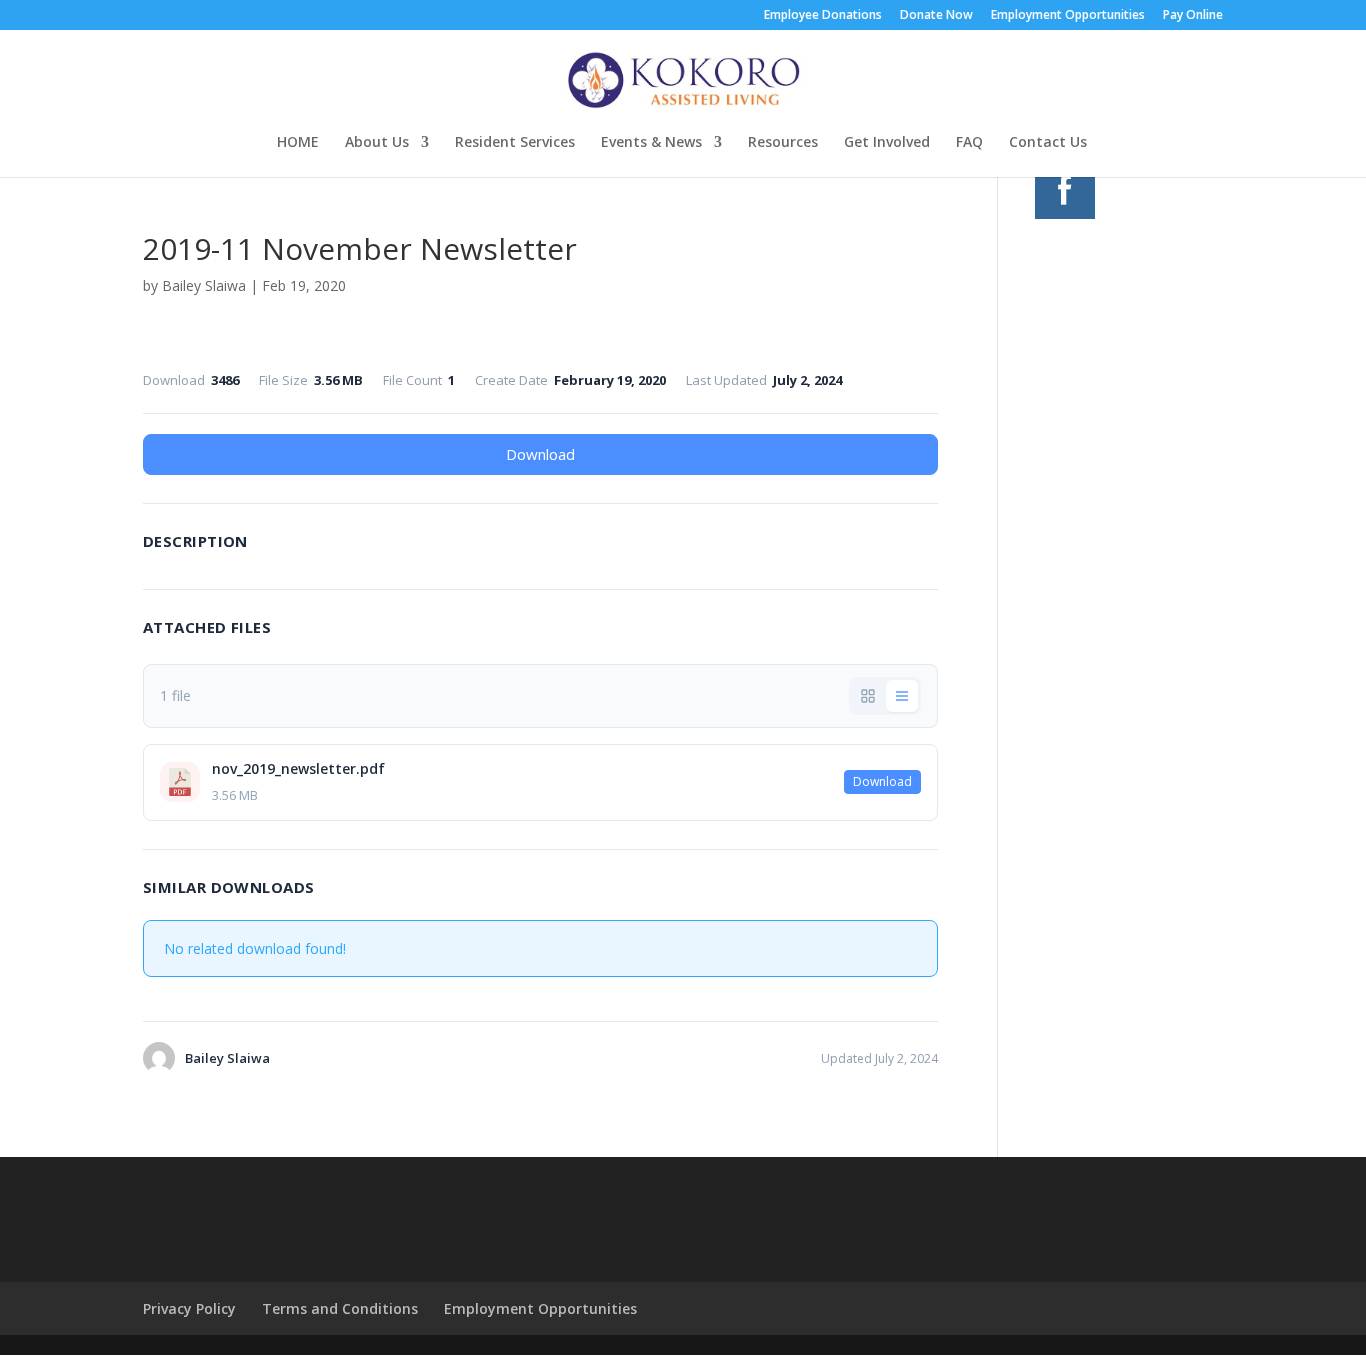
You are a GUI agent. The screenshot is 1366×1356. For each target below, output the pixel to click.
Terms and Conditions (340, 1308)
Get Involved (887, 143)
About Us (377, 143)
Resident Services (515, 143)
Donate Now (936, 16)
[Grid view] (868, 696)
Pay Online (1193, 16)
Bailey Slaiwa (204, 285)
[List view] (902, 696)
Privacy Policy (189, 1308)
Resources (783, 143)
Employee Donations (823, 16)
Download (540, 454)
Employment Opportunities (1068, 16)
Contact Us (1048, 143)
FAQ (969, 143)
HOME (298, 143)
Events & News (651, 143)
